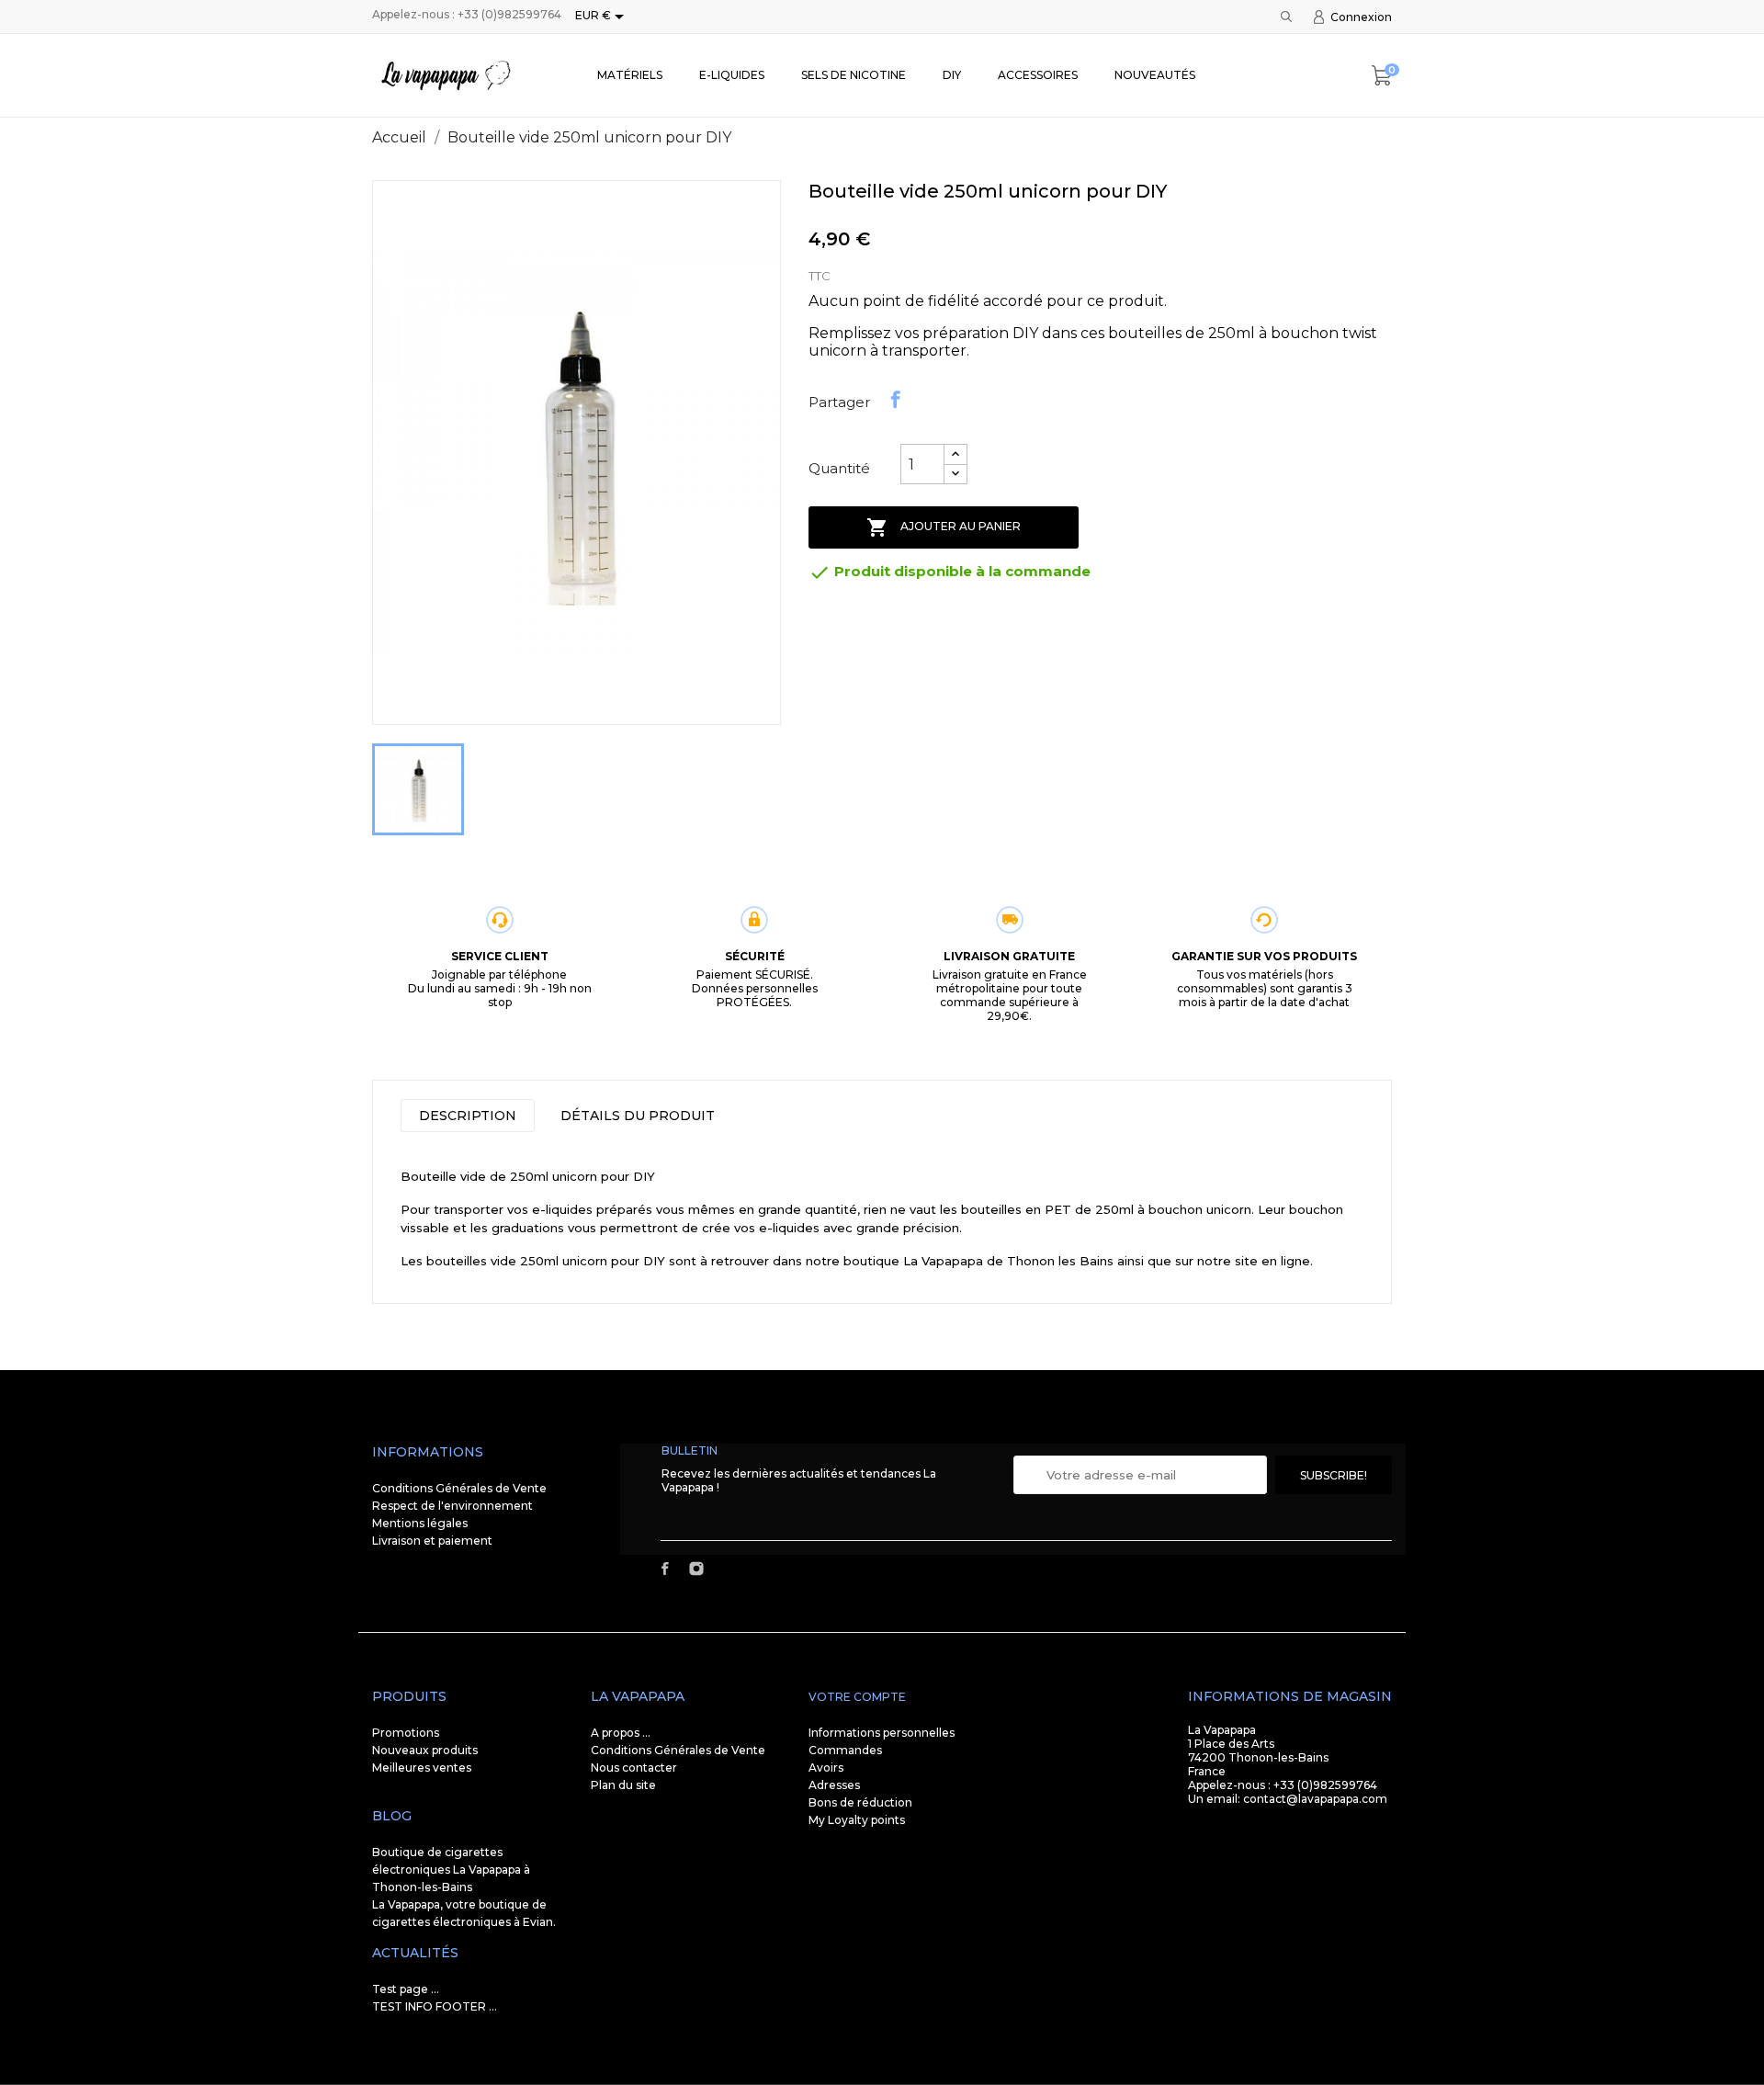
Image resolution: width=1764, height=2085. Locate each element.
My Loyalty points (857, 1820)
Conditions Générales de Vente (459, 1488)
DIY (952, 75)
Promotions (406, 1733)
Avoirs (826, 1768)
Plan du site (623, 1785)
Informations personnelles (882, 1733)
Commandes (845, 1750)
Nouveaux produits (425, 1750)
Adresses (834, 1785)
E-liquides (732, 75)
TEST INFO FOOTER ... (435, 2006)
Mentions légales (420, 1523)
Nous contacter (634, 1768)
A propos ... (621, 1733)
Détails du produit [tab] (638, 1116)
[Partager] (896, 400)
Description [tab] (468, 1116)
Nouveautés (1155, 75)
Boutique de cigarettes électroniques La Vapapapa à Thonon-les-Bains (451, 1870)
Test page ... (406, 1989)
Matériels (630, 75)
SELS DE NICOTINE (854, 75)
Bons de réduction (860, 1802)
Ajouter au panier (944, 527)
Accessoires (1038, 75)
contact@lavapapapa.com (1315, 1799)
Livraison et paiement (432, 1541)
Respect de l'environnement (452, 1506)
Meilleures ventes (422, 1768)
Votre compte (857, 1697)
